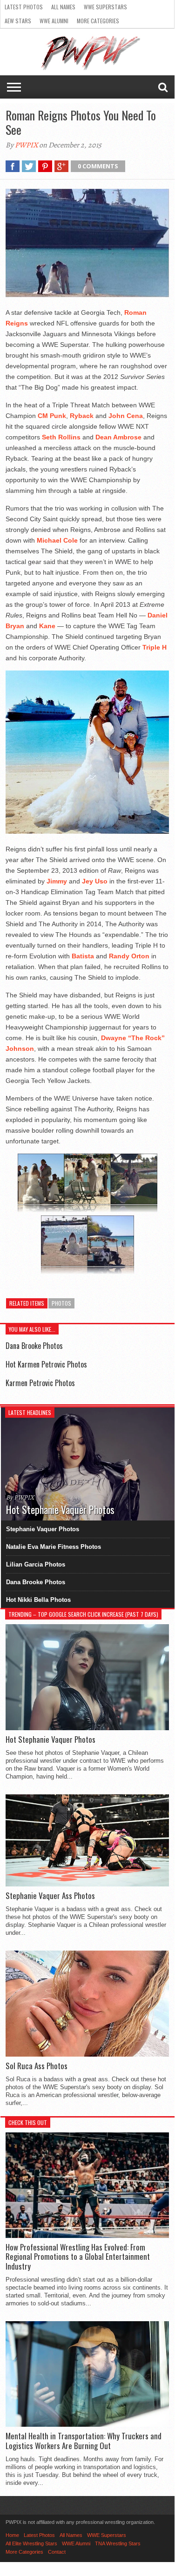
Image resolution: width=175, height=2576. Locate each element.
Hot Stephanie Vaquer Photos (50, 1739)
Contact (57, 2552)
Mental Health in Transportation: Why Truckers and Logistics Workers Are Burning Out (84, 2441)
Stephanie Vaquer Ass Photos (50, 1896)
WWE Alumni (54, 21)
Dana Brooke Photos (34, 1346)
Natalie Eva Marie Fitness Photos (54, 1547)
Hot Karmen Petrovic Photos (46, 1364)
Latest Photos (24, 7)
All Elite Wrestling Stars (31, 2543)
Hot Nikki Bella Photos (38, 1600)
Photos (61, 1303)
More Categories (98, 21)
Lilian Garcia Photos (36, 1564)
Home (12, 2535)
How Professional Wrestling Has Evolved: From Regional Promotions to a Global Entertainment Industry (78, 2257)
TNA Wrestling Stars (118, 2543)
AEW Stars (18, 21)
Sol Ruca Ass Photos (37, 2066)
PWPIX (26, 145)
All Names (63, 7)
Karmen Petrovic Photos (40, 1383)
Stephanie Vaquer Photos (43, 1529)
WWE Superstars (105, 7)
